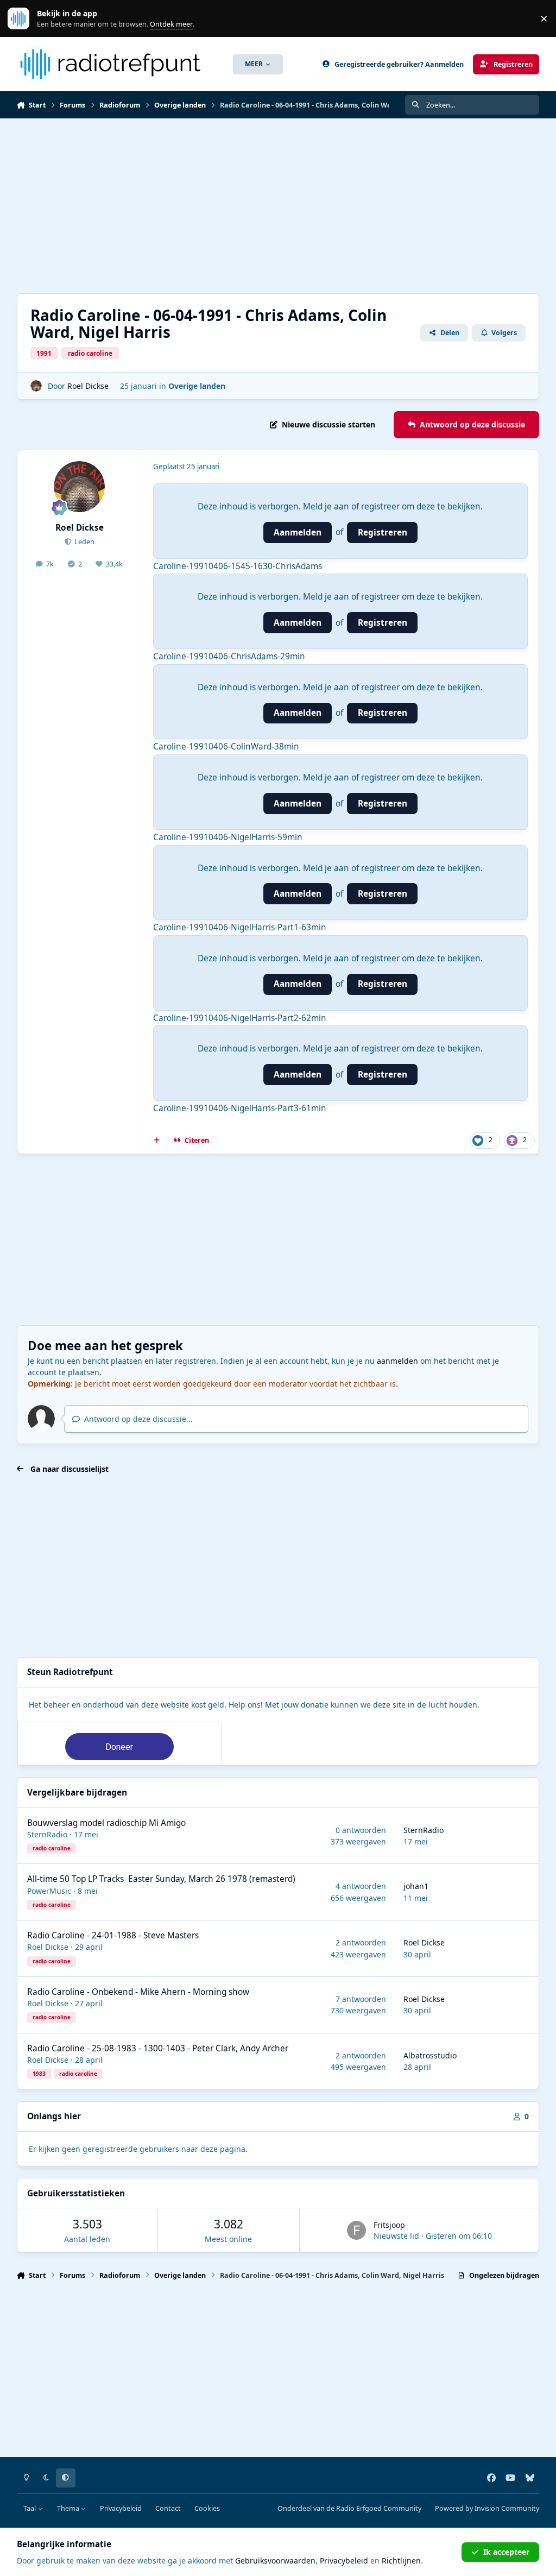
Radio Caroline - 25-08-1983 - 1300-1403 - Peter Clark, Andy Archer (158, 2048)
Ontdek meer (24, 19)
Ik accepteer (506, 2552)
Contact (168, 2508)
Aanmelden (298, 533)
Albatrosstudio (430, 2055)
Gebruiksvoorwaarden (275, 2561)
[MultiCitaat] (156, 1141)
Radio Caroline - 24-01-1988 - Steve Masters (113, 1935)
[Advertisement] (278, 206)
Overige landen (197, 386)
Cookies (207, 2508)
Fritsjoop (389, 2225)
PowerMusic (49, 1891)
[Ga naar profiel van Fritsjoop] (356, 2230)
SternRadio (47, 1834)
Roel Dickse (88, 386)
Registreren (383, 533)
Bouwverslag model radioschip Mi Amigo (106, 1823)
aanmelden (397, 1361)
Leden (84, 542)
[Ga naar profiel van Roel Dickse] (36, 386)
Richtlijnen (401, 2561)
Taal (30, 2508)
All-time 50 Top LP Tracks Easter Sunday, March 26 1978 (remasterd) (161, 1879)
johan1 (416, 1886)
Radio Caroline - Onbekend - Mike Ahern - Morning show (138, 1992)
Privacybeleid (121, 2508)
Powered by (487, 2508)
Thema (69, 2508)
